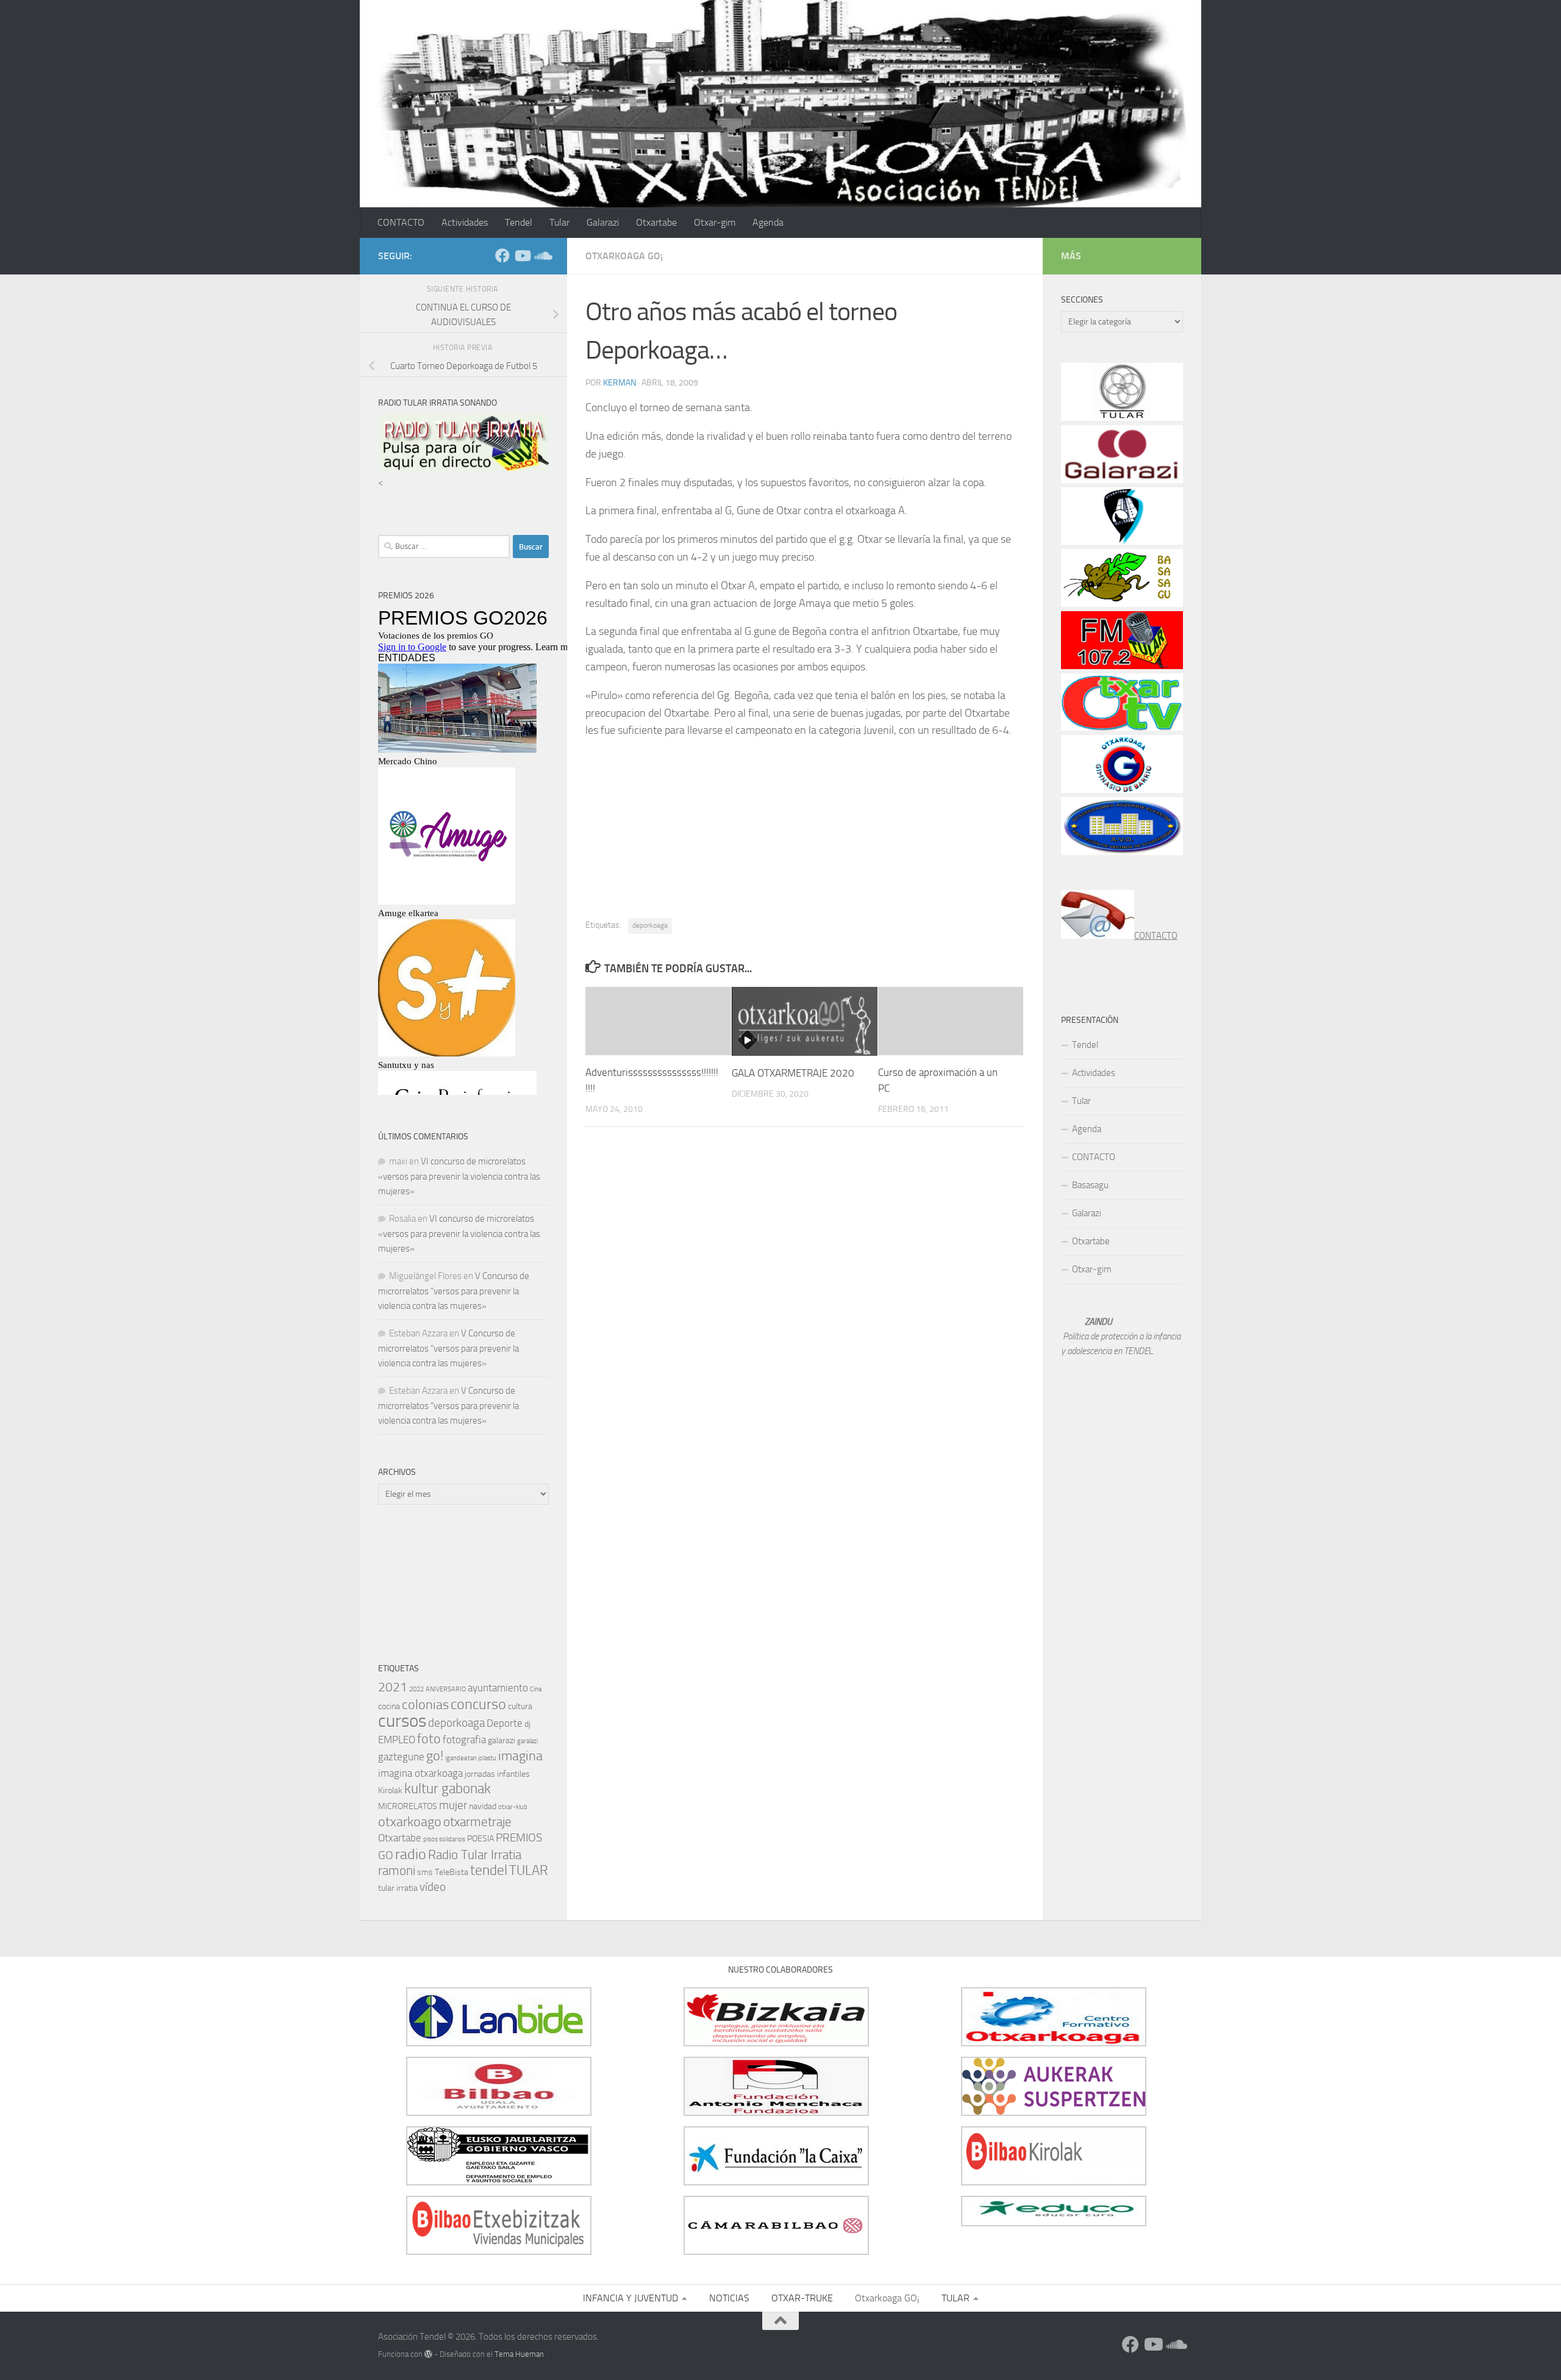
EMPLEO (397, 1740)
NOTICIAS (729, 2298)
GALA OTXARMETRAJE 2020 (793, 1073)
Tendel (519, 222)
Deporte (505, 1723)
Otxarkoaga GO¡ (624, 256)
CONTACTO (401, 222)
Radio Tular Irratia (475, 1855)
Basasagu (1090, 1185)
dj (527, 1724)
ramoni (397, 1871)
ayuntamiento (498, 1688)
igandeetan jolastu (471, 1758)
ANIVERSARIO (446, 1689)
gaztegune (401, 1757)
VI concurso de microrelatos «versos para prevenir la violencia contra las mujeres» (459, 1176)
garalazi (527, 1741)
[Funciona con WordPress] (428, 2354)
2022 (416, 1689)
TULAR (529, 1870)
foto (429, 1739)
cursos (402, 1721)
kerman (620, 383)
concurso (478, 1704)
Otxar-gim (715, 222)
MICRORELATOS (408, 1806)
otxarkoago (410, 1822)
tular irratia (398, 1888)
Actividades (465, 222)
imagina (520, 1756)
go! (435, 1756)
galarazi (502, 1740)
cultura (520, 1706)
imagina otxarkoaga (420, 1773)
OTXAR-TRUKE (802, 2298)
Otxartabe (656, 222)
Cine (536, 1689)
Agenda (768, 222)
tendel (489, 1870)
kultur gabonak (448, 1789)
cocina (389, 1706)
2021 (393, 1687)
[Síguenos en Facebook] (502, 256)
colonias (425, 1704)
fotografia (464, 1740)
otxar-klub (513, 1807)
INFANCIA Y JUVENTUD (630, 2298)
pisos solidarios (444, 1839)
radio (411, 1854)
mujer (453, 1805)
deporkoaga (650, 925)
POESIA (480, 1839)
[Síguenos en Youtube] (522, 256)
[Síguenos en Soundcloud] (541, 256)
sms (425, 1872)
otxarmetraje (477, 1822)
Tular (559, 222)
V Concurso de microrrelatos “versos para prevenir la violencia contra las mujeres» (454, 1291)
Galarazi (603, 222)
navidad (483, 1806)
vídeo (433, 1887)
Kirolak (390, 1790)
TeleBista (452, 1872)
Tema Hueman (519, 2354)
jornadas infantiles (497, 1774)
